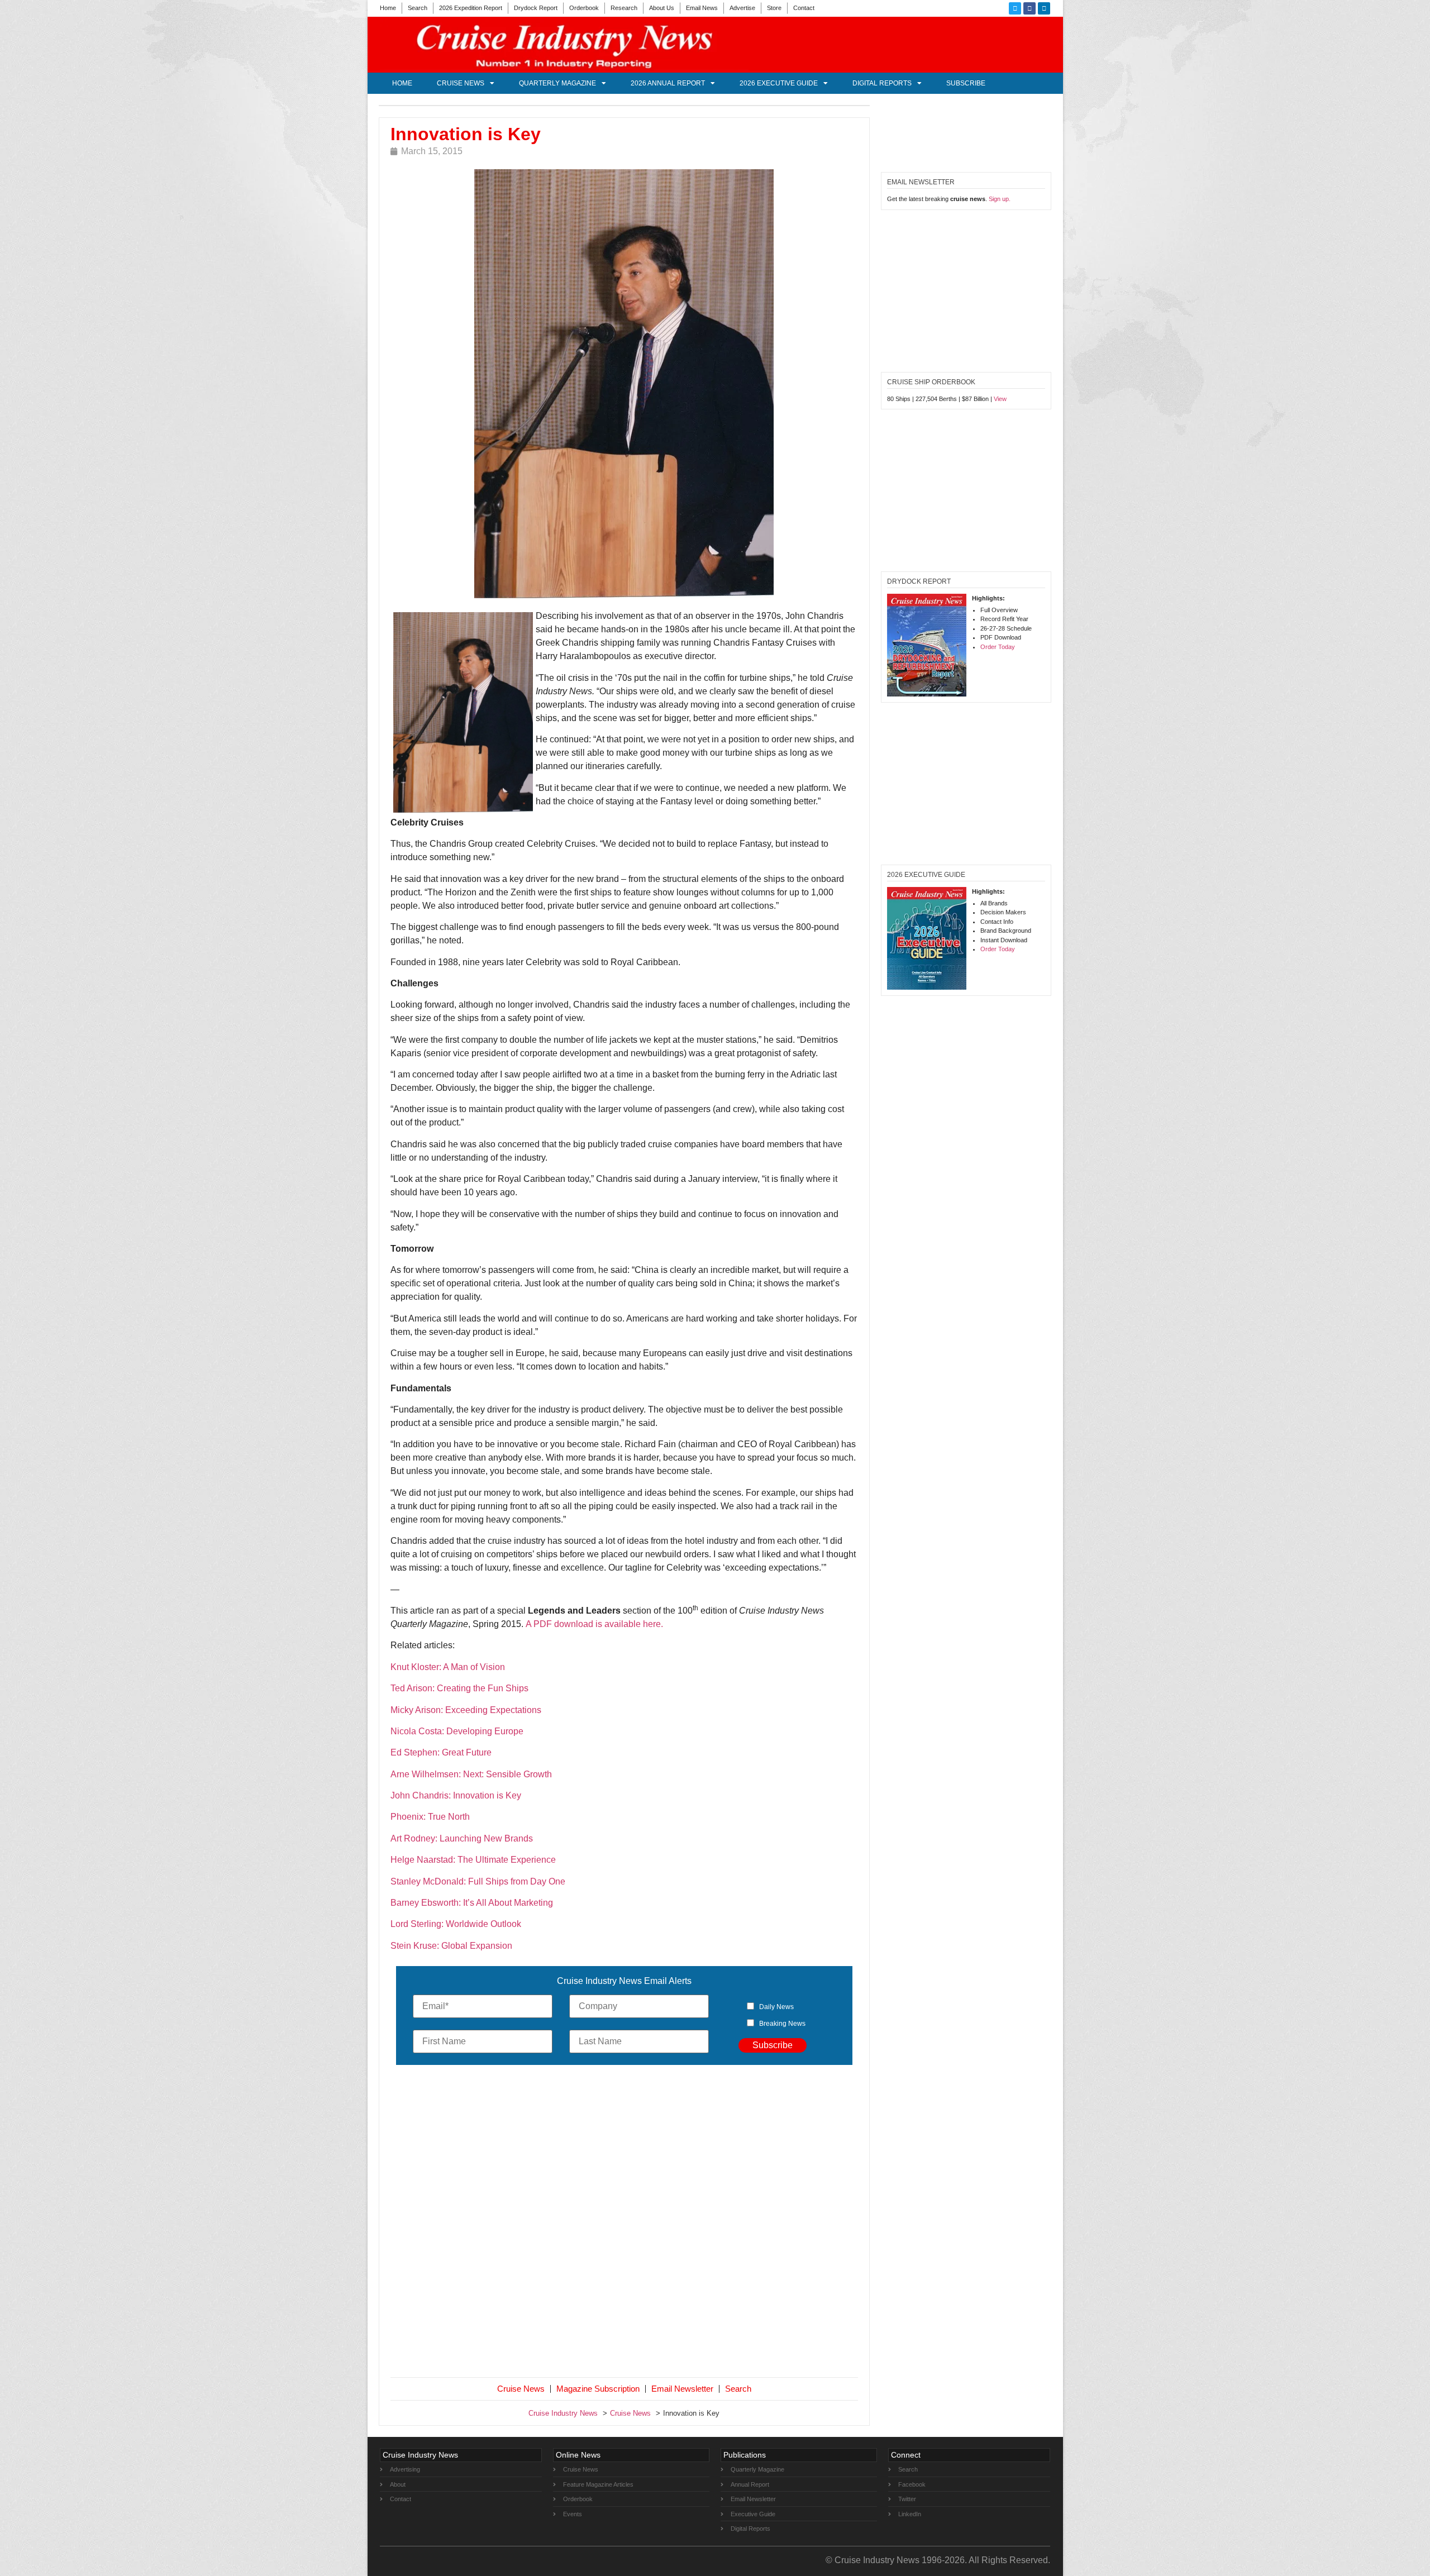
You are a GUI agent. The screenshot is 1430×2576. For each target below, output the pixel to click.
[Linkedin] (1044, 8)
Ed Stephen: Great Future (441, 1752)
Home (388, 8)
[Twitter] (1015, 8)
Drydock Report (536, 8)
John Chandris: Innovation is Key (456, 1795)
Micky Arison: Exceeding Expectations (466, 1710)
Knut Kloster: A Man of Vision (448, 1667)
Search (418, 8)
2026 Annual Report (668, 83)
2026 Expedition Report (471, 8)
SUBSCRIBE (966, 83)
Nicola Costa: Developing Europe (457, 1731)
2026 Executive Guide (779, 83)
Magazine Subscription (598, 2389)
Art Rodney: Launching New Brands (462, 1838)
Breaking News (782, 2024)
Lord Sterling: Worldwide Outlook (456, 1924)
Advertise (742, 8)
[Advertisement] (625, 2224)
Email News (702, 8)
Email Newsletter (682, 2389)
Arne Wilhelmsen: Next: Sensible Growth (471, 1774)
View (1000, 399)
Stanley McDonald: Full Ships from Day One (478, 1881)
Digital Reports (882, 83)
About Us (662, 8)
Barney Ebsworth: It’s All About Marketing (472, 1903)
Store (774, 8)
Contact (804, 8)
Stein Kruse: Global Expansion (451, 1946)
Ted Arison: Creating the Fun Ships (459, 1688)
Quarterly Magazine (557, 83)
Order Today (998, 647)
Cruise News (461, 83)
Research (624, 8)
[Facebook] (1029, 8)
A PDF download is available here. (594, 1624)
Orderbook (584, 8)
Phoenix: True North (430, 1817)
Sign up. (1000, 199)
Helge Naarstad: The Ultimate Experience (474, 1860)
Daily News (776, 2007)
